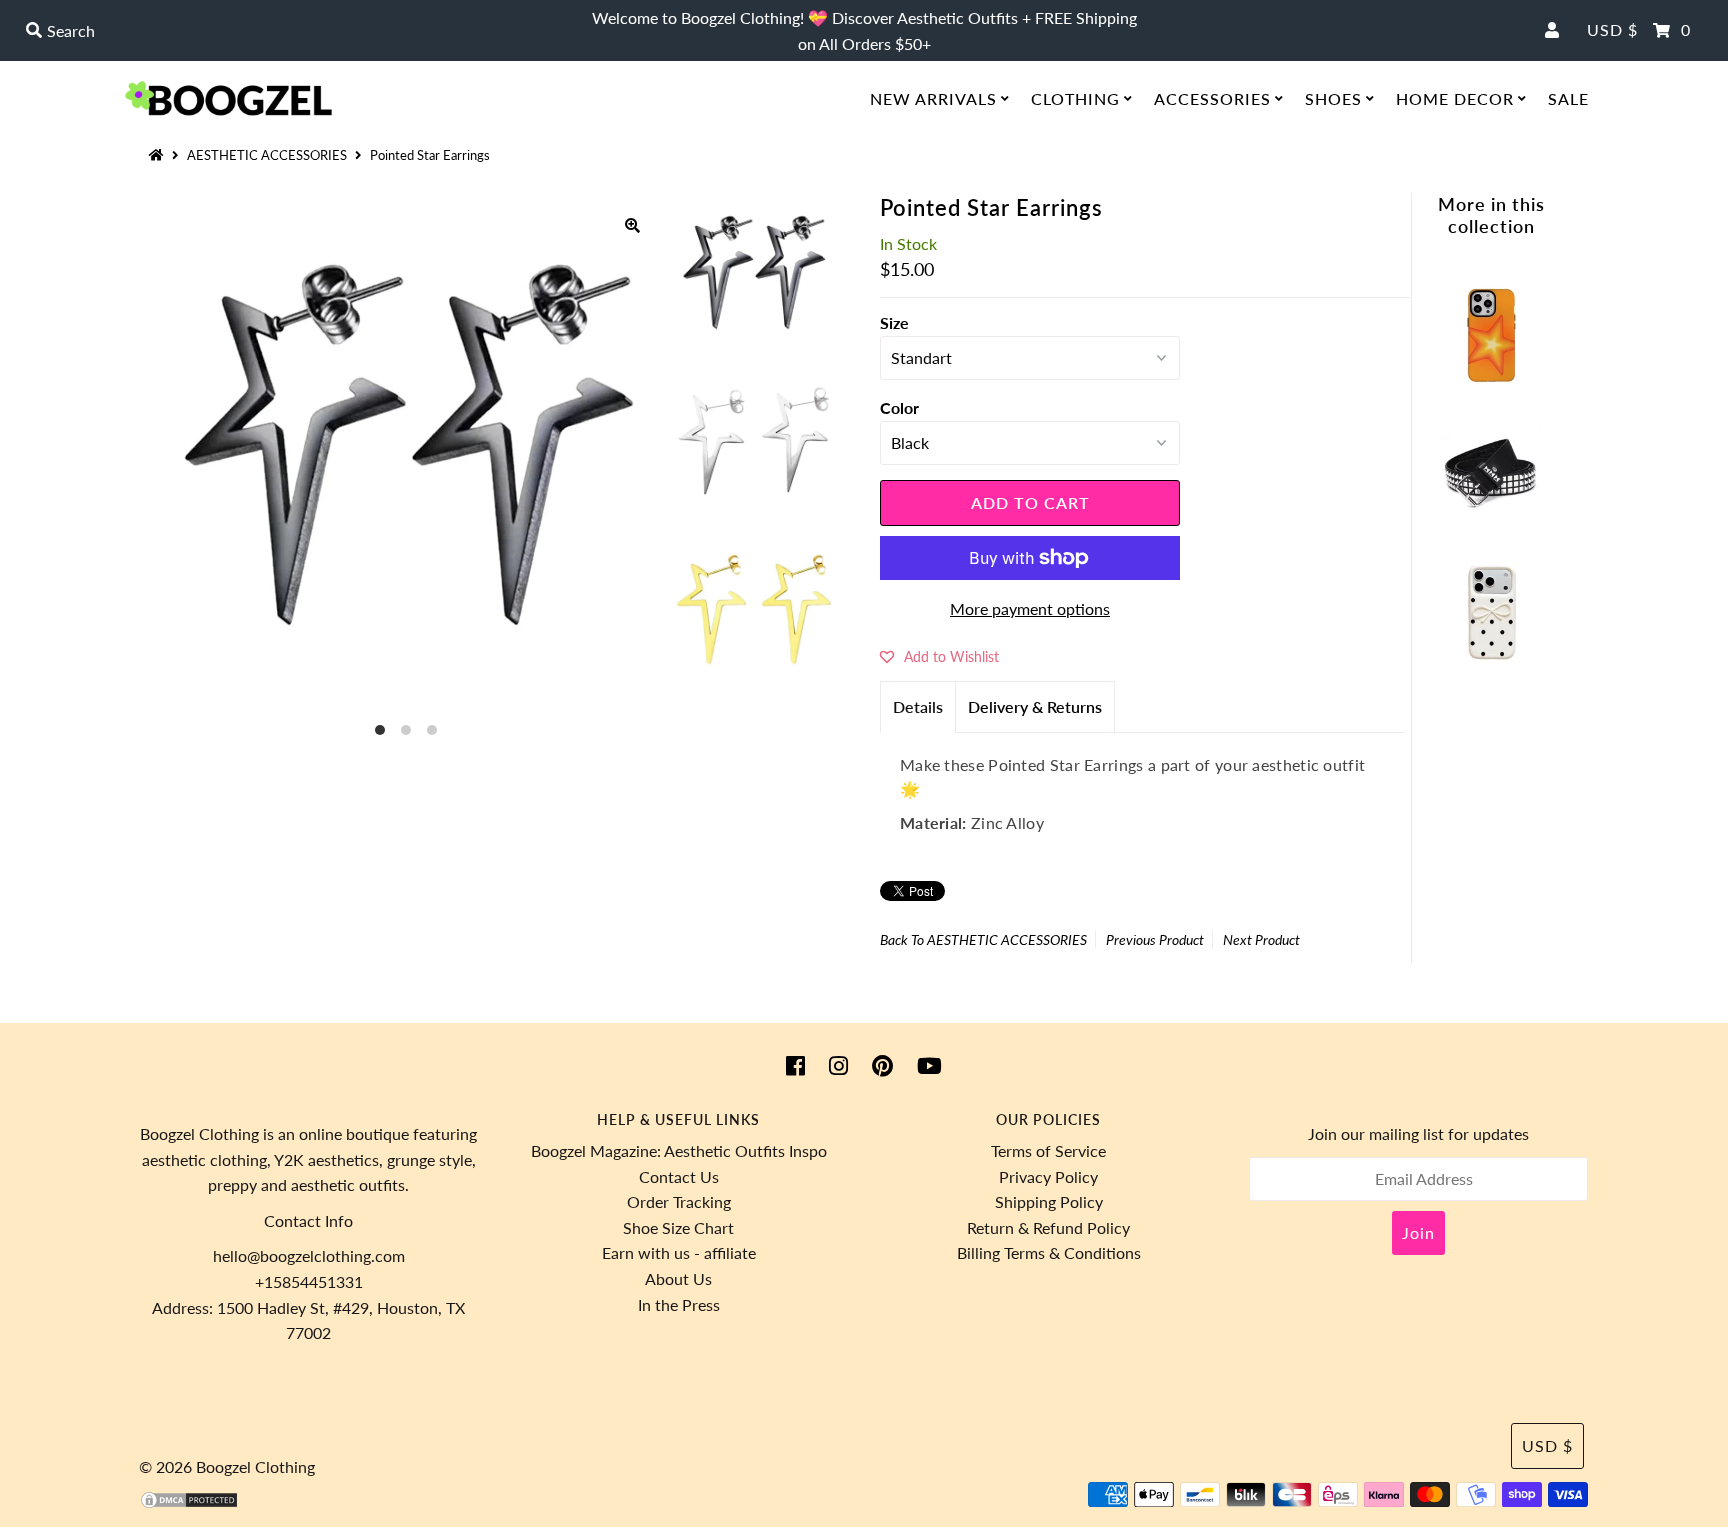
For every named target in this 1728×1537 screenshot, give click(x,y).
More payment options (1030, 608)
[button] (939, 656)
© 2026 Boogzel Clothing (227, 1466)
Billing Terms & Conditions (1049, 1252)
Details (918, 706)
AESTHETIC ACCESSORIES (267, 155)
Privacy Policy (1048, 1176)
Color (899, 407)
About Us (678, 1278)
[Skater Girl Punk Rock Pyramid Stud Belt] (1491, 517)
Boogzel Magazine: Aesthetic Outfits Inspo (679, 1150)
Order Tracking (679, 1201)
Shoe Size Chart (678, 1227)
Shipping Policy (1049, 1201)
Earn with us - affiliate (679, 1252)
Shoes (1333, 98)
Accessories (1212, 98)
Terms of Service (1048, 1150)
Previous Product (1155, 939)
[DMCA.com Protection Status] (189, 1503)
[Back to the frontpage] (159, 155)
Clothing (1075, 98)
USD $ (1612, 29)
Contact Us (679, 1176)
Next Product (1261, 939)
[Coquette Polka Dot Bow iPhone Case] (1491, 655)
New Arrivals (933, 98)
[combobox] (297, 31)
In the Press (679, 1304)
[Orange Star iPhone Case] (1491, 378)
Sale (1568, 98)
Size (894, 322)
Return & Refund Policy (1048, 1227)
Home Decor (1455, 98)
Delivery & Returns (1035, 706)
